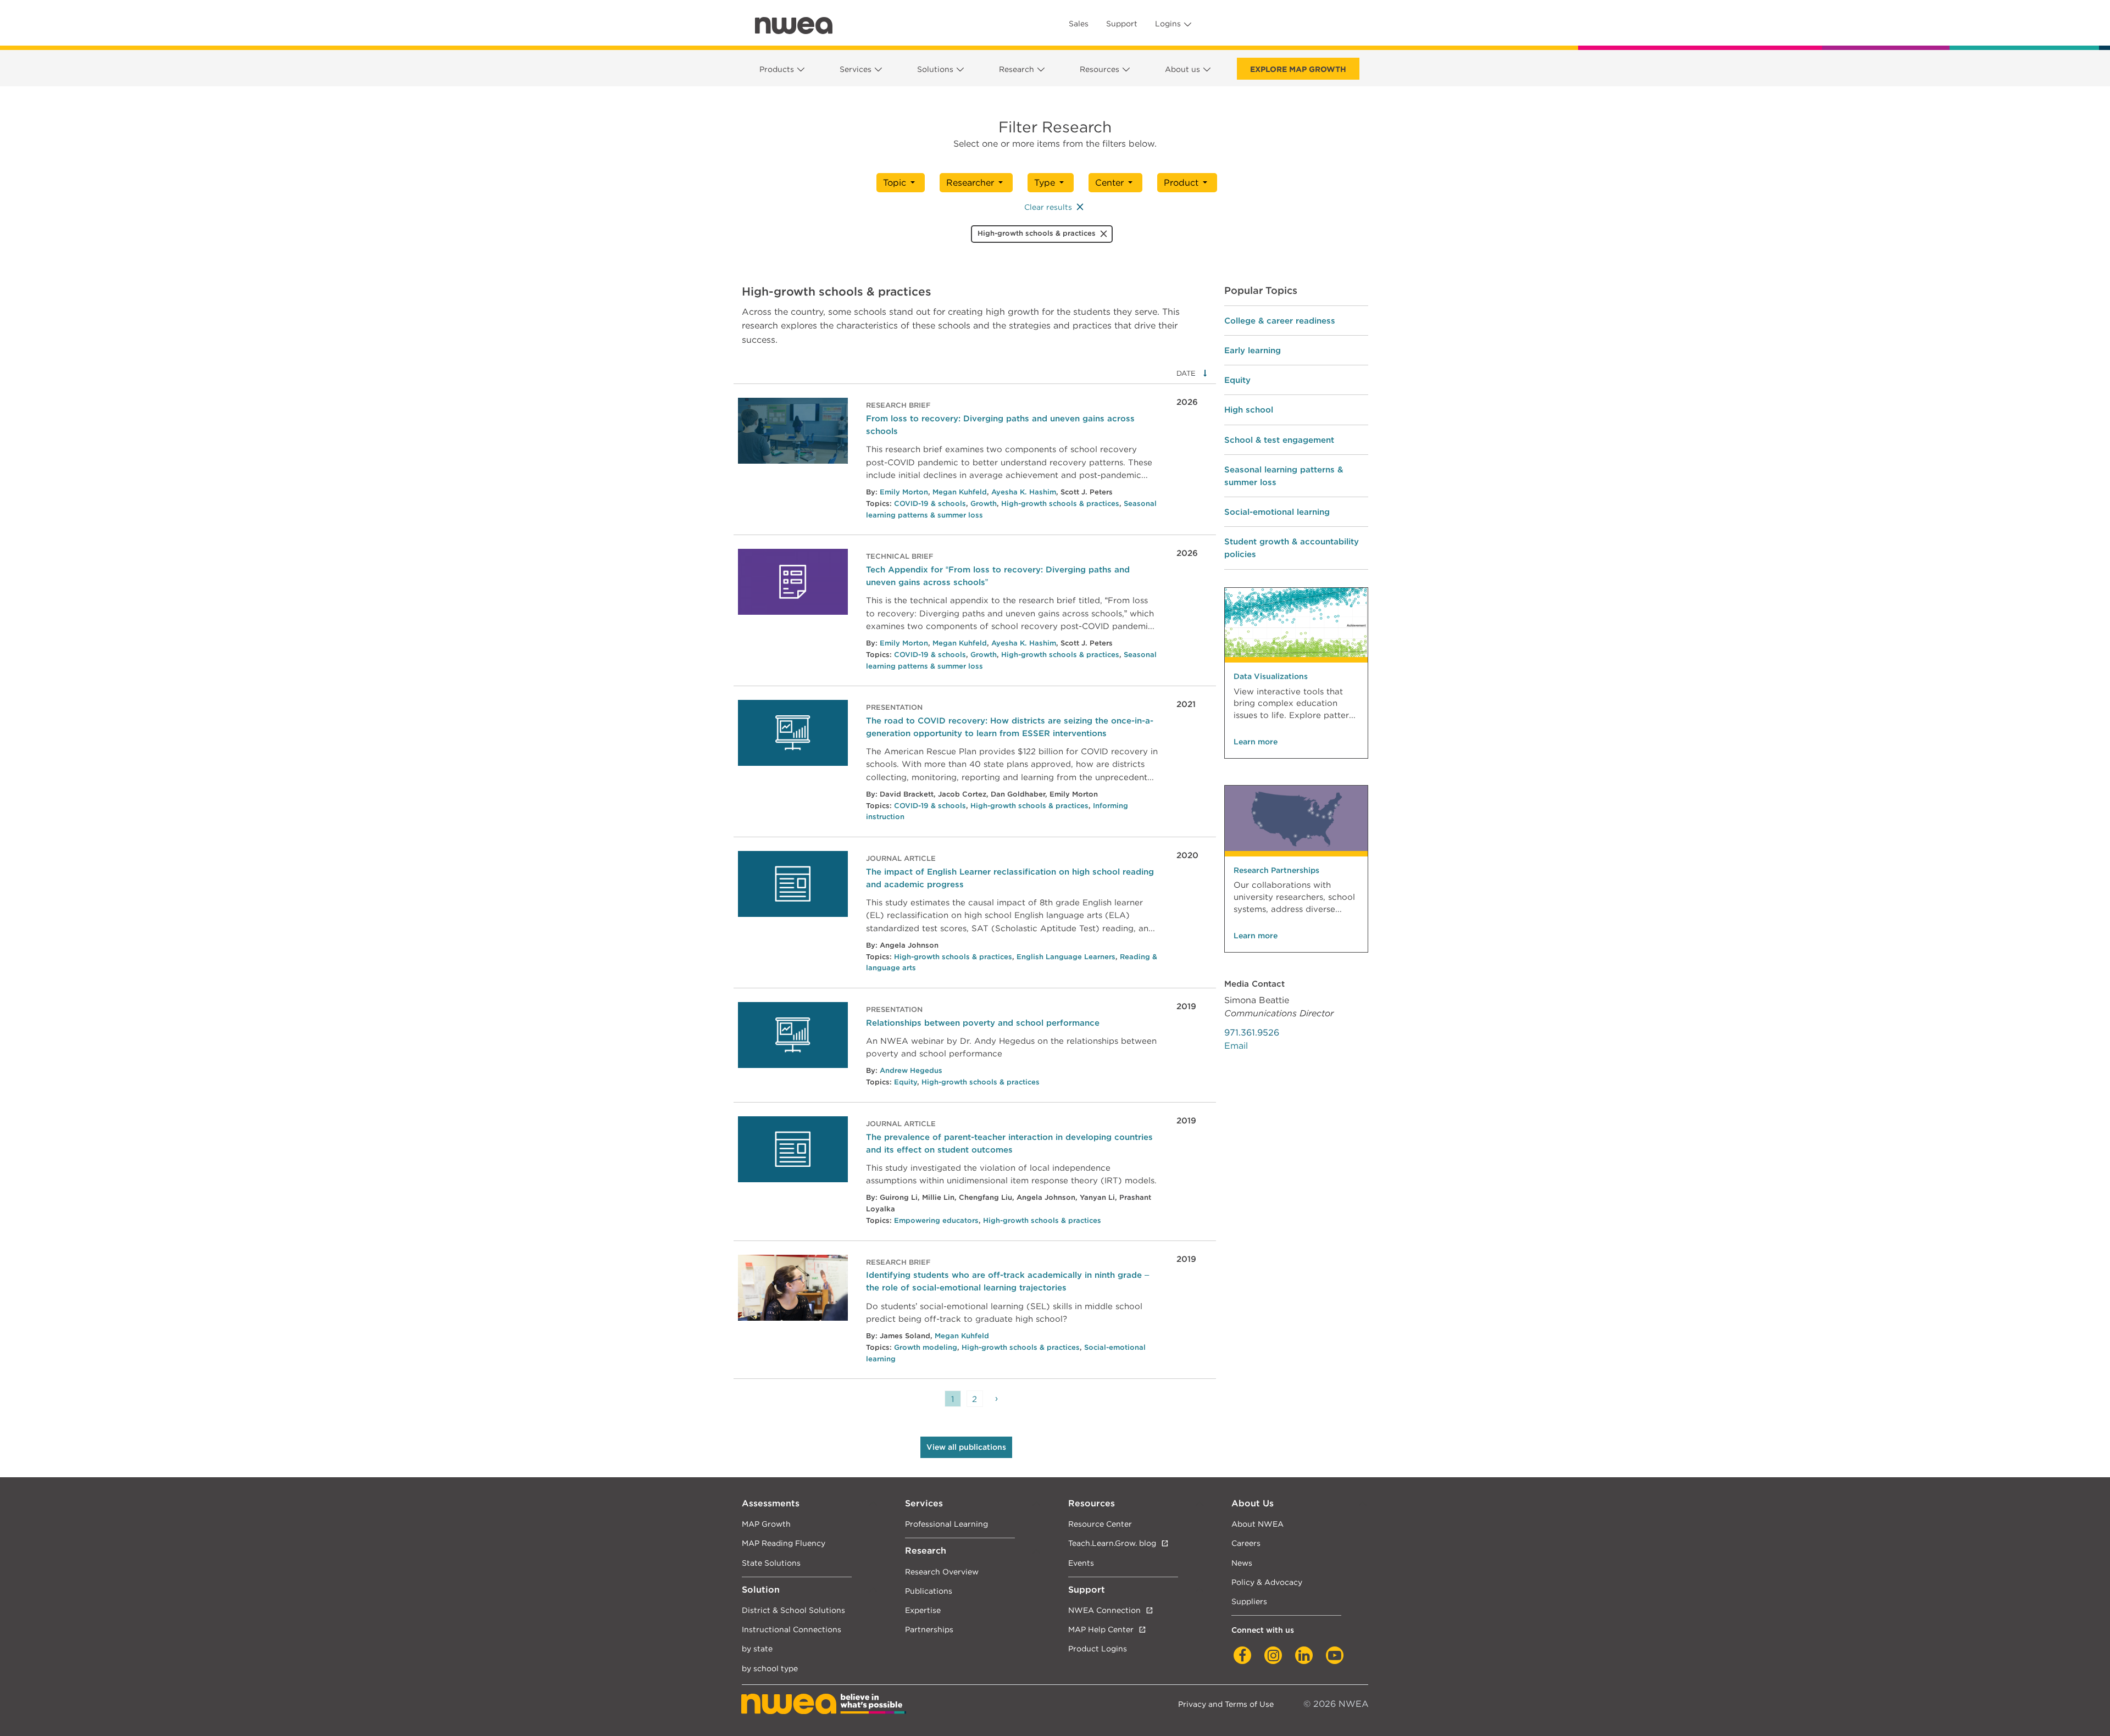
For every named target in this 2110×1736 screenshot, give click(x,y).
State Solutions (771, 1563)
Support (1122, 24)
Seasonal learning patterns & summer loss (1284, 476)
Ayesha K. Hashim (1024, 492)
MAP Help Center (1101, 1629)
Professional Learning (946, 1524)
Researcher (970, 183)
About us (1182, 69)
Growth (984, 503)
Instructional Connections (792, 1629)
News (1242, 1563)
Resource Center (1100, 1524)
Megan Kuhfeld (960, 492)
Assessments (771, 1503)
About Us (1253, 1503)
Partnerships (929, 1629)
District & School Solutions (793, 1610)
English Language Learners (1066, 957)
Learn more (1256, 742)
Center (1109, 183)
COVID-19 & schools (930, 503)
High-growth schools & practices (1060, 503)
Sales (1079, 24)
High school (1249, 410)
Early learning (1253, 350)
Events (1081, 1563)
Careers (1246, 1543)
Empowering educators (936, 1220)
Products (777, 69)
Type (1045, 183)
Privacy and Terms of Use (1226, 1704)
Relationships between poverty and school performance (983, 1023)
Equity (906, 1082)
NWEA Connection (1104, 1610)
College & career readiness (1280, 321)
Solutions (935, 69)
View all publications (966, 1447)
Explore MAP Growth (1298, 69)
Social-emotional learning (1277, 512)
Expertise (923, 1610)
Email (1236, 1046)
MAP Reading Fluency (784, 1543)
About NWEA (1257, 1524)
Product (1181, 183)
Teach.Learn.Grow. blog (1112, 1543)
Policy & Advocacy (1267, 1582)
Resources (1100, 69)
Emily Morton (904, 492)
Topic (895, 183)
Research (1017, 69)
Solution (761, 1590)
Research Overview (942, 1571)
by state (757, 1648)
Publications (929, 1591)
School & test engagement (1279, 440)
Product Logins (1098, 1648)
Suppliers (1249, 1601)
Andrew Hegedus (911, 1070)
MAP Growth (766, 1524)
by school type (770, 1668)
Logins (1168, 24)
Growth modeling (926, 1347)
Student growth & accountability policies (1292, 548)
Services (856, 69)
